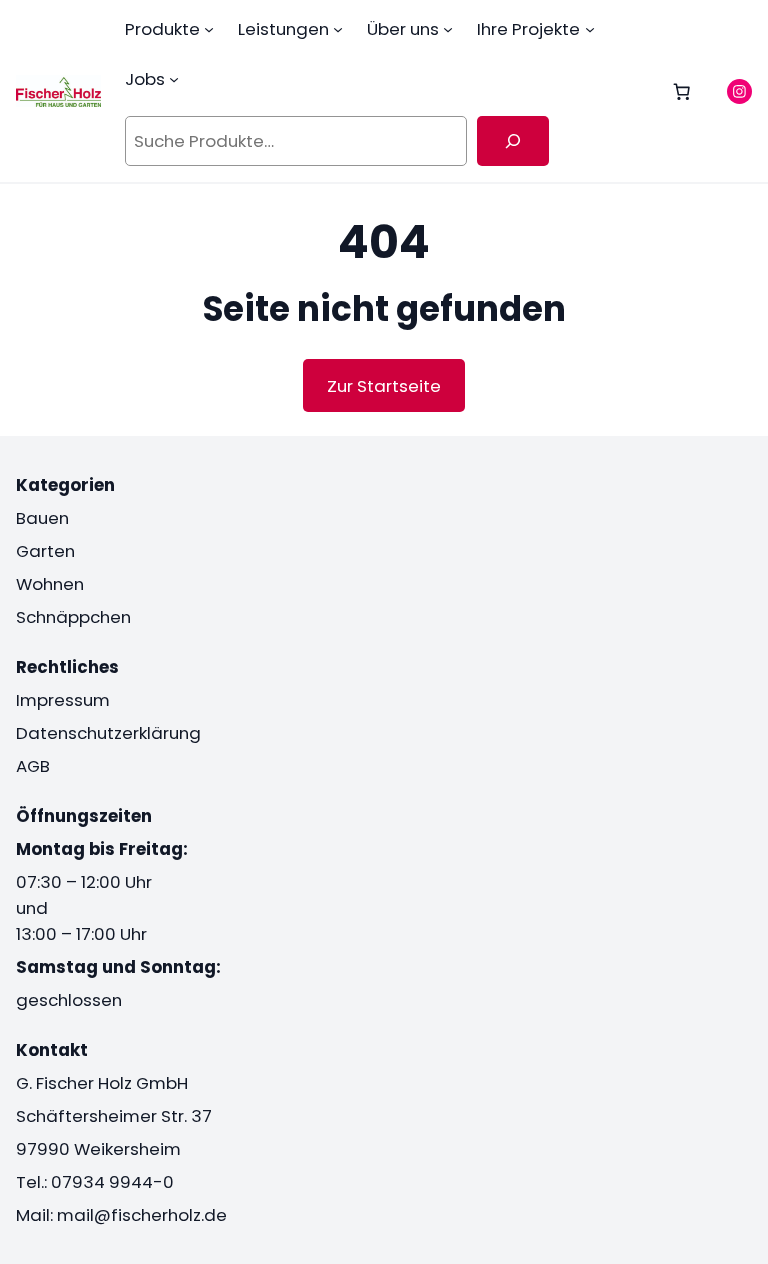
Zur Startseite (384, 386)
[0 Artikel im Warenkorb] (682, 91)
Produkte (162, 29)
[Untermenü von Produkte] (209, 29)
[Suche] (513, 141)
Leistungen (283, 29)
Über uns (403, 29)
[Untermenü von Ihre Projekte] (590, 29)
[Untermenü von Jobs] (174, 79)
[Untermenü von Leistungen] (338, 29)
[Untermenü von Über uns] (448, 29)
